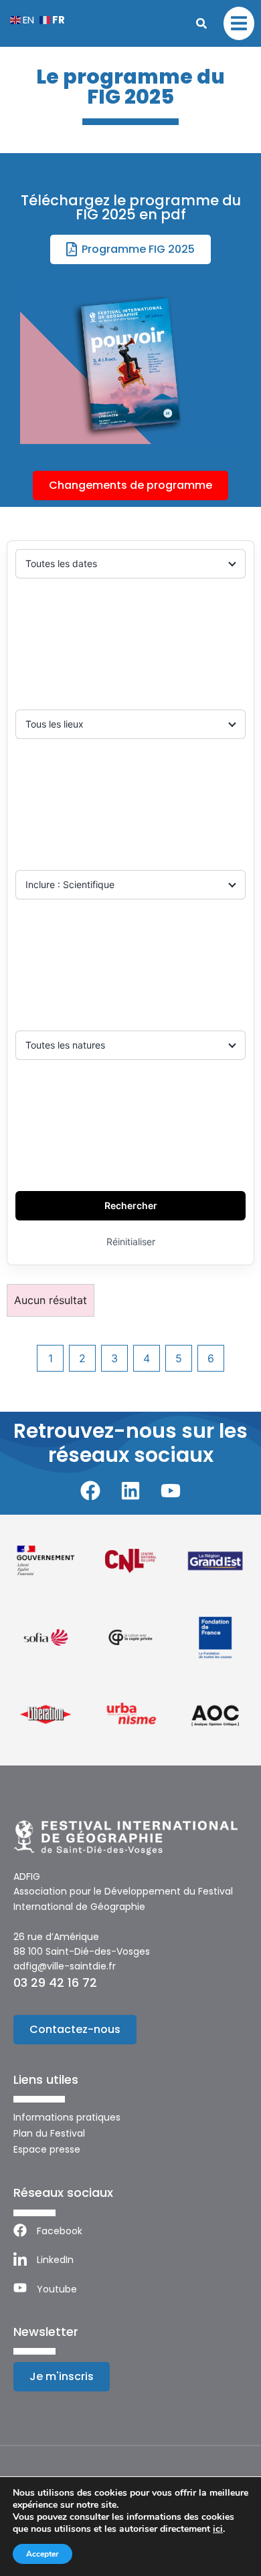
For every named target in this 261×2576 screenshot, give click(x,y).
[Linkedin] (130, 1491)
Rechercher (131, 1205)
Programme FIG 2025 (138, 249)
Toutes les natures (65, 1045)
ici (218, 2529)
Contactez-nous (75, 2029)
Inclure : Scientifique (70, 884)
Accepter (42, 2554)
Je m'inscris (62, 2376)
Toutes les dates (61, 563)
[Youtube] (171, 1491)
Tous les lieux (55, 724)
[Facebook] (90, 1491)
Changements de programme (130, 485)
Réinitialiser (131, 1242)
